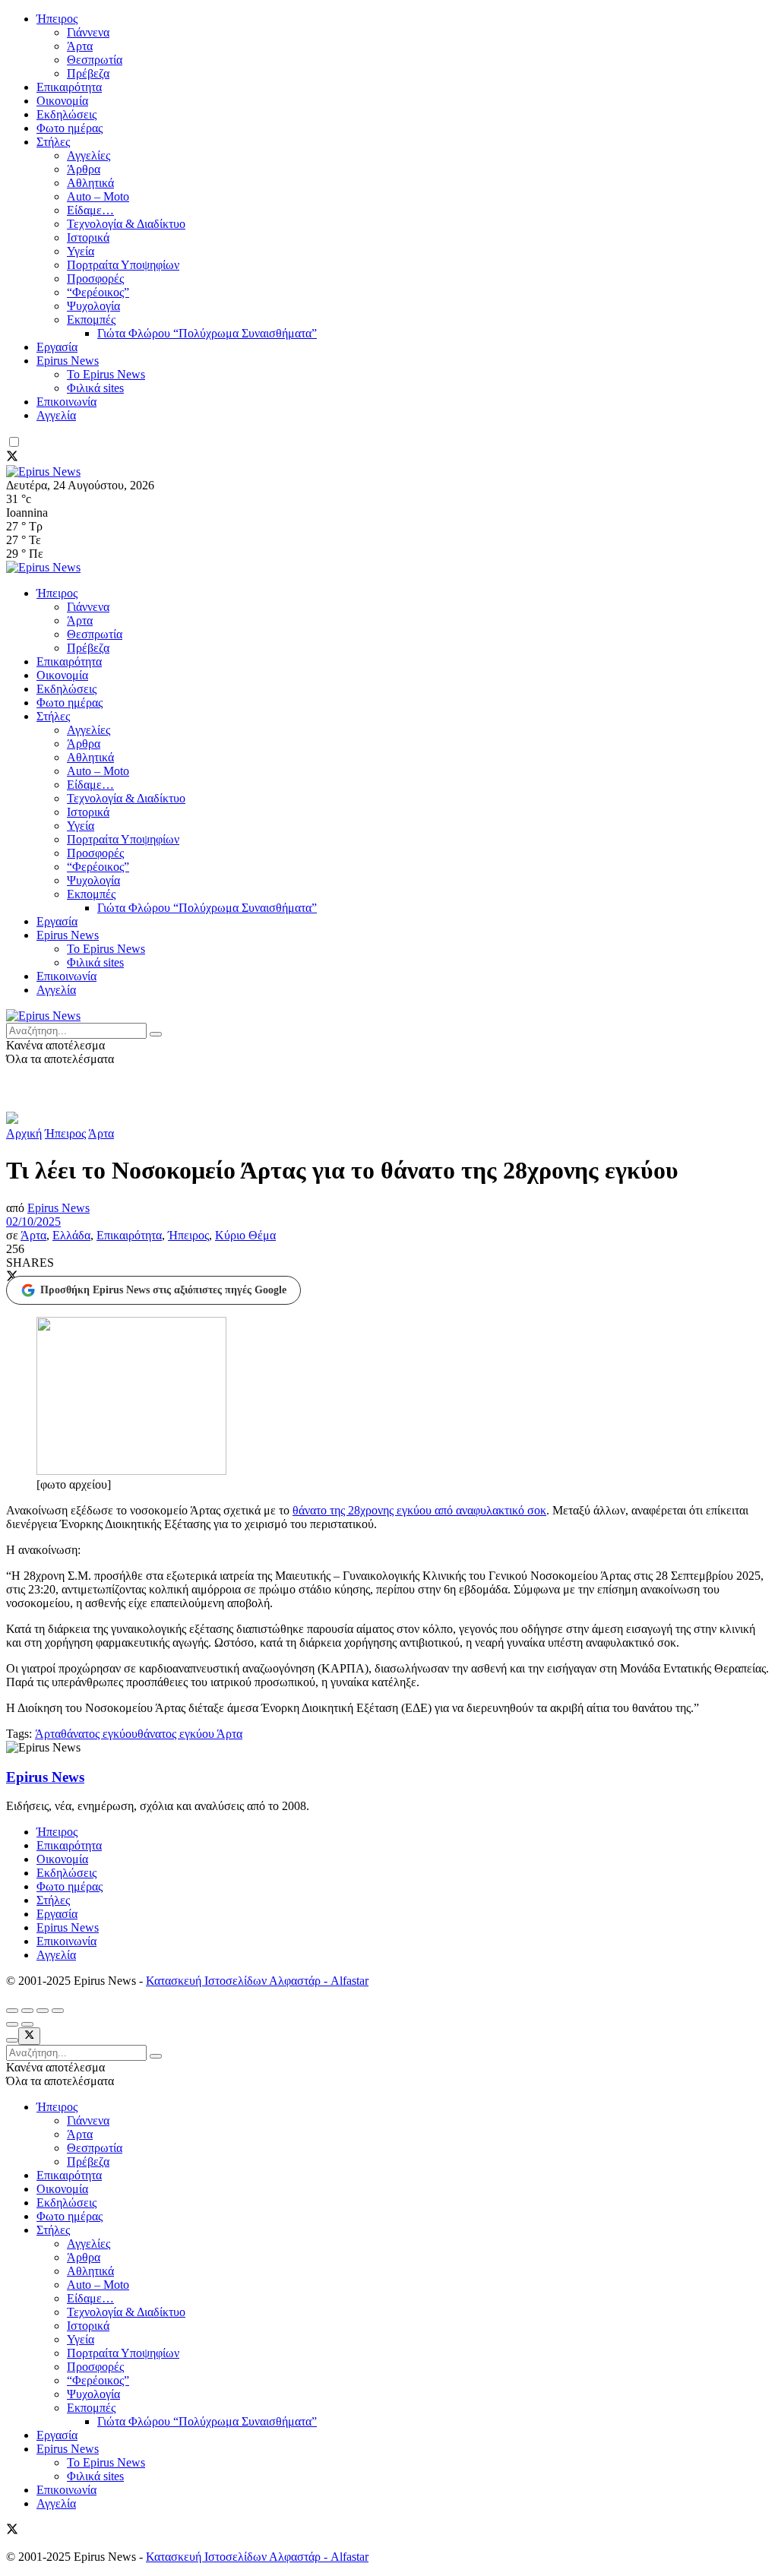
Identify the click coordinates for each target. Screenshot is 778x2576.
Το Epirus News (106, 374)
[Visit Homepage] (43, 472)
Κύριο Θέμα (245, 1235)
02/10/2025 (33, 1222)
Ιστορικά (88, 237)
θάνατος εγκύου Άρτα (190, 1734)
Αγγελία (56, 415)
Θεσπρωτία (95, 60)
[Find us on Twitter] (12, 458)
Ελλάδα (71, 1235)
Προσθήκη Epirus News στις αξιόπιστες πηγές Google (163, 1290)
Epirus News (68, 361)
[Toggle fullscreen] (43, 2011)
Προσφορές (95, 278)
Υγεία (81, 251)
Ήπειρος (57, 19)
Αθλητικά (90, 183)
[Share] (27, 2011)
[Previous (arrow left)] (12, 2024)
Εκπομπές (91, 320)
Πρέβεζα (88, 73)
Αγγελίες (89, 155)
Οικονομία (62, 101)
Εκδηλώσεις (66, 114)
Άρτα (80, 46)
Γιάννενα (88, 32)
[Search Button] (156, 1034)
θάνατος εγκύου (99, 1734)
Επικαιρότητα (69, 87)
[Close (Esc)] (12, 2011)
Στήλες (53, 142)
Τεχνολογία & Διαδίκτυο (126, 224)
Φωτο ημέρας (70, 128)
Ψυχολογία (93, 306)
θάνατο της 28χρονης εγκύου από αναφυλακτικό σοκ (419, 1510)
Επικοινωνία (66, 402)
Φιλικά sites (95, 388)
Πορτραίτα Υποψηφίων (123, 265)
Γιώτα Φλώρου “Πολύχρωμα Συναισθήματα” (207, 333)
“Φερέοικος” (98, 292)
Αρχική (24, 1133)
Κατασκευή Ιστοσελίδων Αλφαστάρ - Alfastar (257, 1981)
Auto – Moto (98, 196)
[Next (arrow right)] (27, 2024)
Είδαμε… (90, 210)
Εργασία (57, 347)
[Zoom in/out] (58, 2011)
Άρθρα (84, 169)
